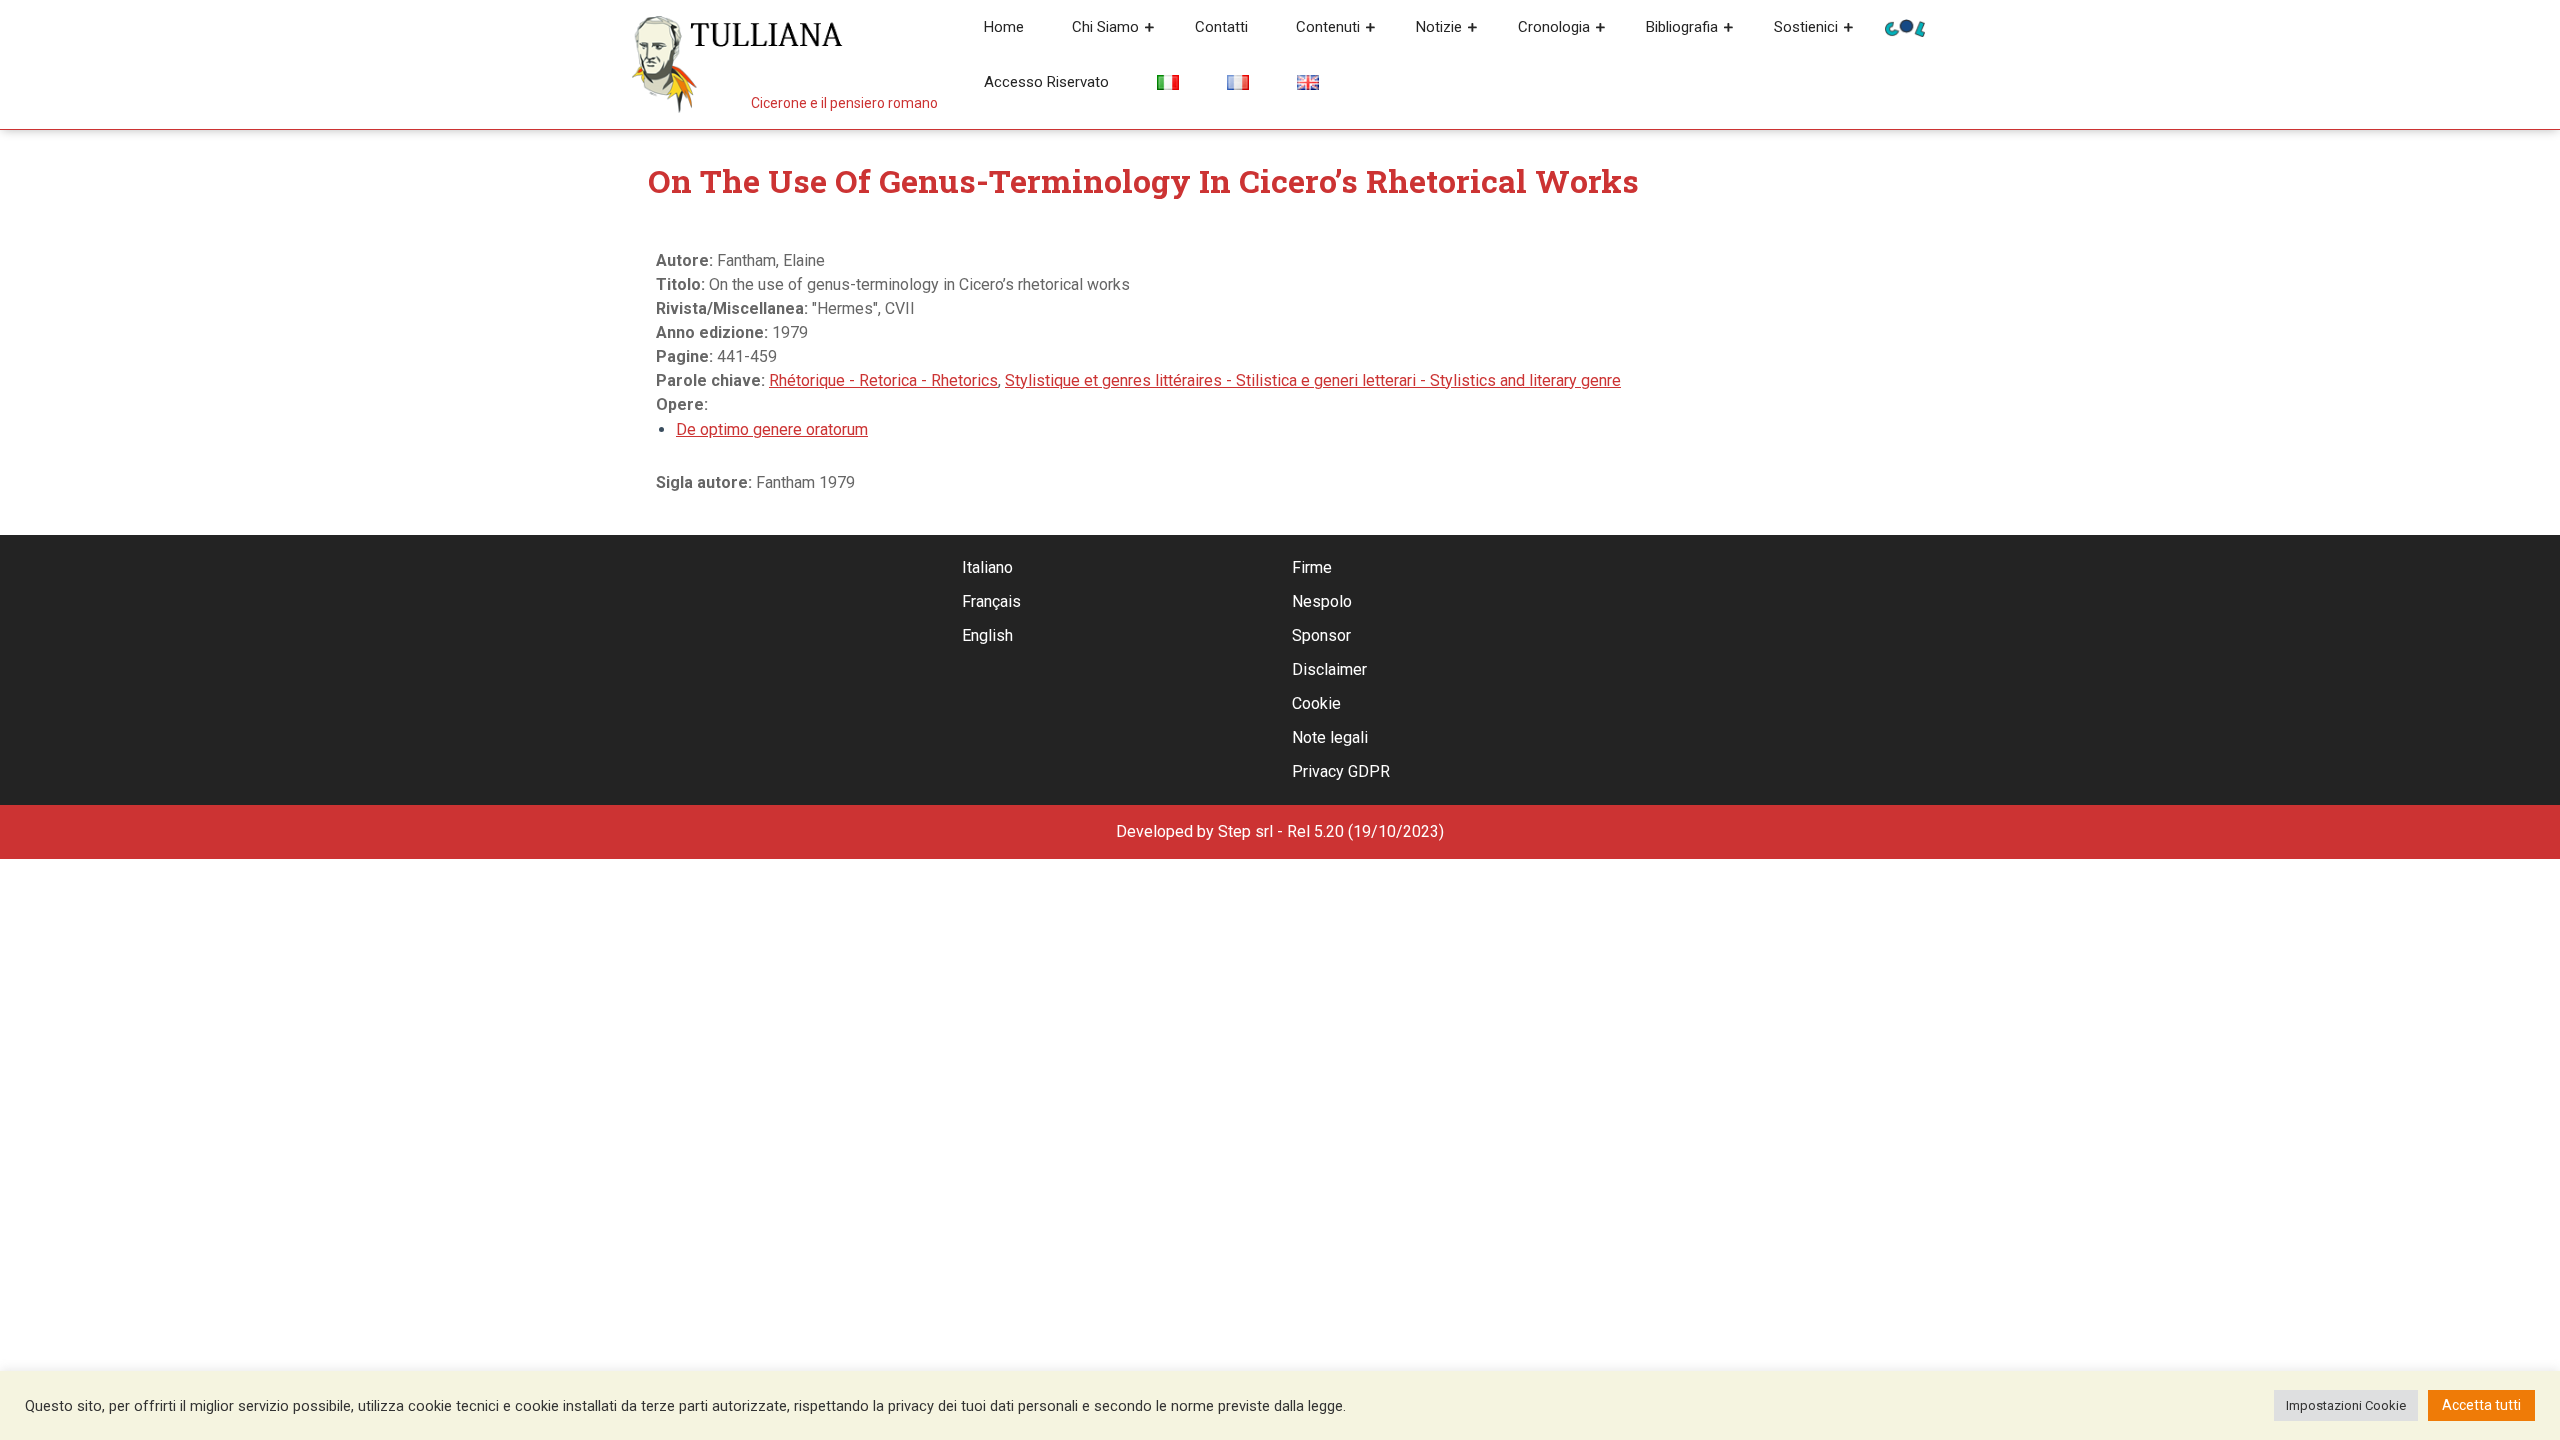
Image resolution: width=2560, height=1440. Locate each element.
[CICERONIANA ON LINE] (1905, 26)
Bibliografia (1682, 27)
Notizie (1439, 27)
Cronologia (1554, 27)
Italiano (987, 567)
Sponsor (1321, 635)
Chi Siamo (1105, 27)
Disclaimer (1329, 669)
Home (1004, 27)
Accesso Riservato (1046, 82)
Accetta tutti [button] (2481, 1405)
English (987, 635)
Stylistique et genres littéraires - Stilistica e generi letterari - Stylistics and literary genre (1313, 380)
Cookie (1316, 703)
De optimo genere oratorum (772, 429)
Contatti (1221, 27)
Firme (1312, 567)
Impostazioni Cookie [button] (2346, 1405)
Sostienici (1806, 27)
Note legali (1330, 737)
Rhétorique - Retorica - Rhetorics (883, 380)
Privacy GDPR (1341, 771)
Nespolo (1322, 601)
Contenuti (1328, 27)
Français (991, 601)
